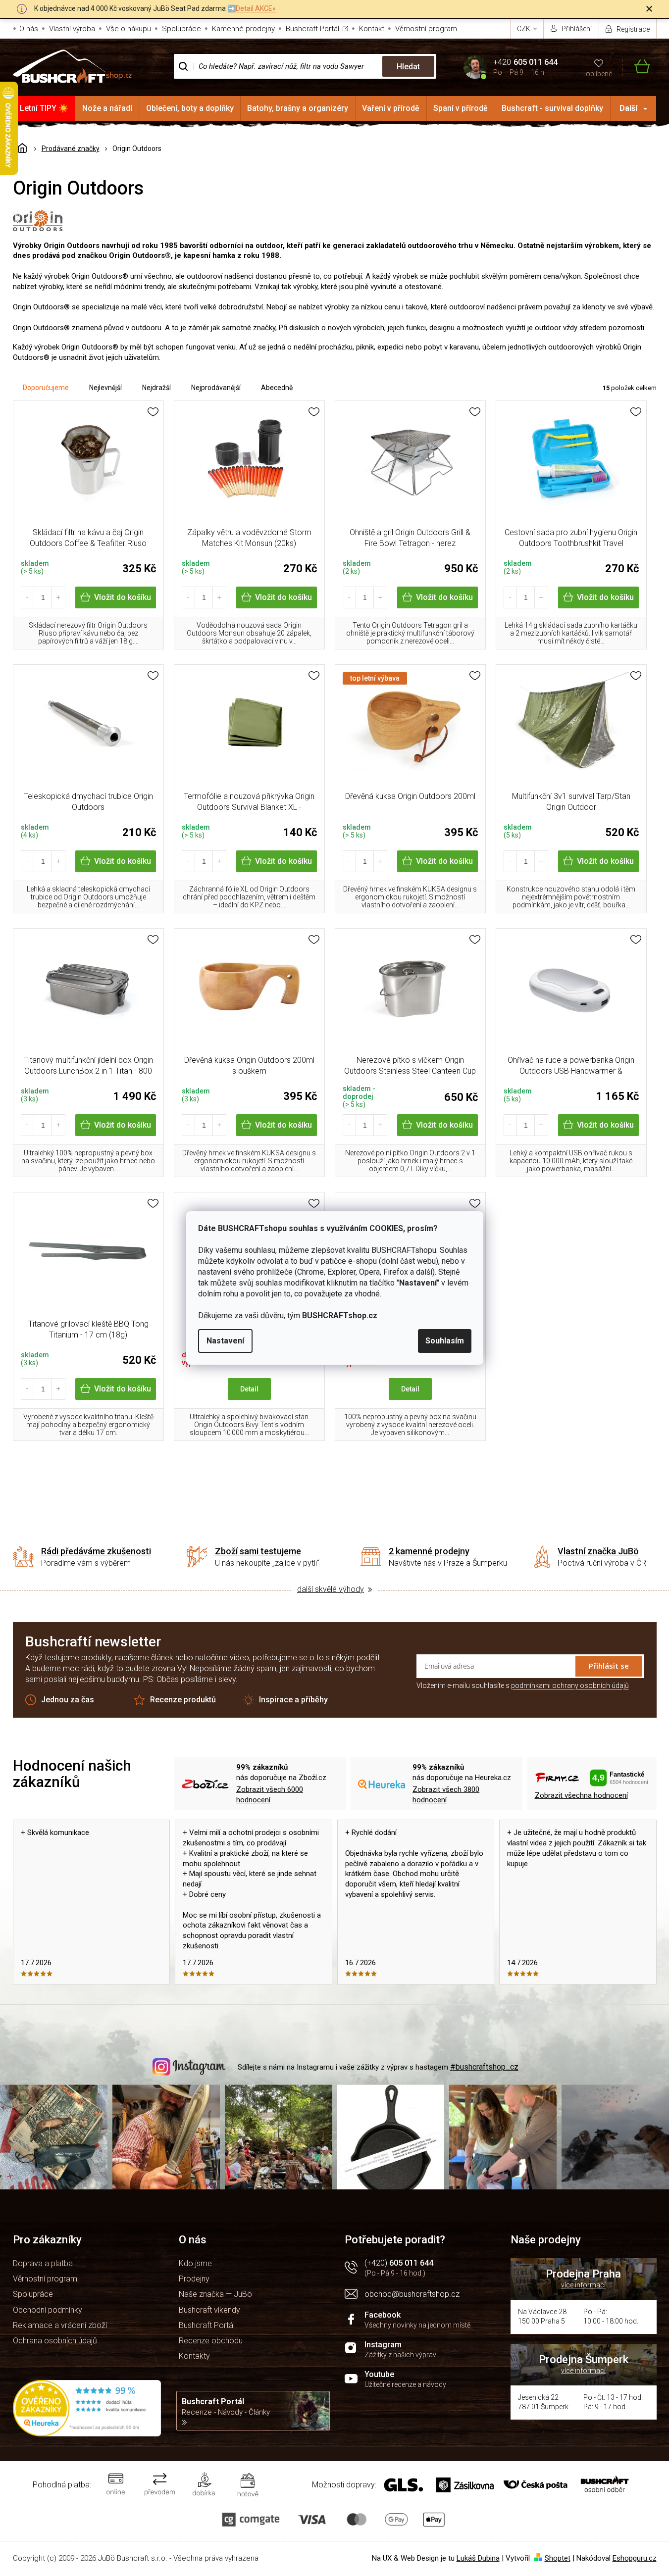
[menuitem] (44, 108)
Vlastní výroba (72, 29)
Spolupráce (181, 29)
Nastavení (225, 1341)
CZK (524, 29)
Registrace (633, 29)
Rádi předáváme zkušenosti (96, 1551)
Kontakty (194, 2356)
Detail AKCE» (256, 8)
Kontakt (372, 29)
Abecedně (277, 388)
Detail (249, 1389)
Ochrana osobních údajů (55, 2341)
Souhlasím (445, 1341)
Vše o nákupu (129, 29)
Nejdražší (156, 388)
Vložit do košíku (123, 597)
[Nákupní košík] (636, 67)
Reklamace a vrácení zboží (60, 2325)
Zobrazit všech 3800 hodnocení (446, 1795)
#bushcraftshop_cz (484, 2067)
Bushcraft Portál (312, 29)
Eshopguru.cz (635, 2558)
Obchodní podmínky (48, 2310)
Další (628, 108)
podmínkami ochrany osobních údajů (570, 1685)
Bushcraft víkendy (209, 2310)
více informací (583, 2285)
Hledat (408, 67)
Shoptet (558, 2558)
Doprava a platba (43, 2263)
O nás (29, 29)
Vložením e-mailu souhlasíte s (523, 1685)
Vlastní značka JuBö (598, 1551)
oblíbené (599, 74)
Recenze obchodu (211, 2341)
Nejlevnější (105, 388)
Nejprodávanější (216, 388)
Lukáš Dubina (478, 2558)
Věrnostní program (426, 29)
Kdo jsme (195, 2263)
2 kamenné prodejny (429, 1551)
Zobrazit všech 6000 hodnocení (270, 1795)
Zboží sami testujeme (258, 1551)
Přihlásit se (609, 1666)
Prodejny (194, 2279)
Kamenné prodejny (243, 29)
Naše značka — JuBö (215, 2294)
